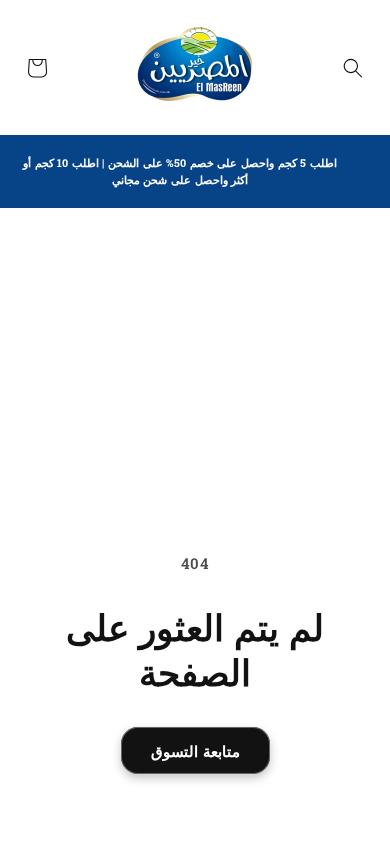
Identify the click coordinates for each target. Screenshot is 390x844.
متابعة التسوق (195, 751)
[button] (353, 68)
